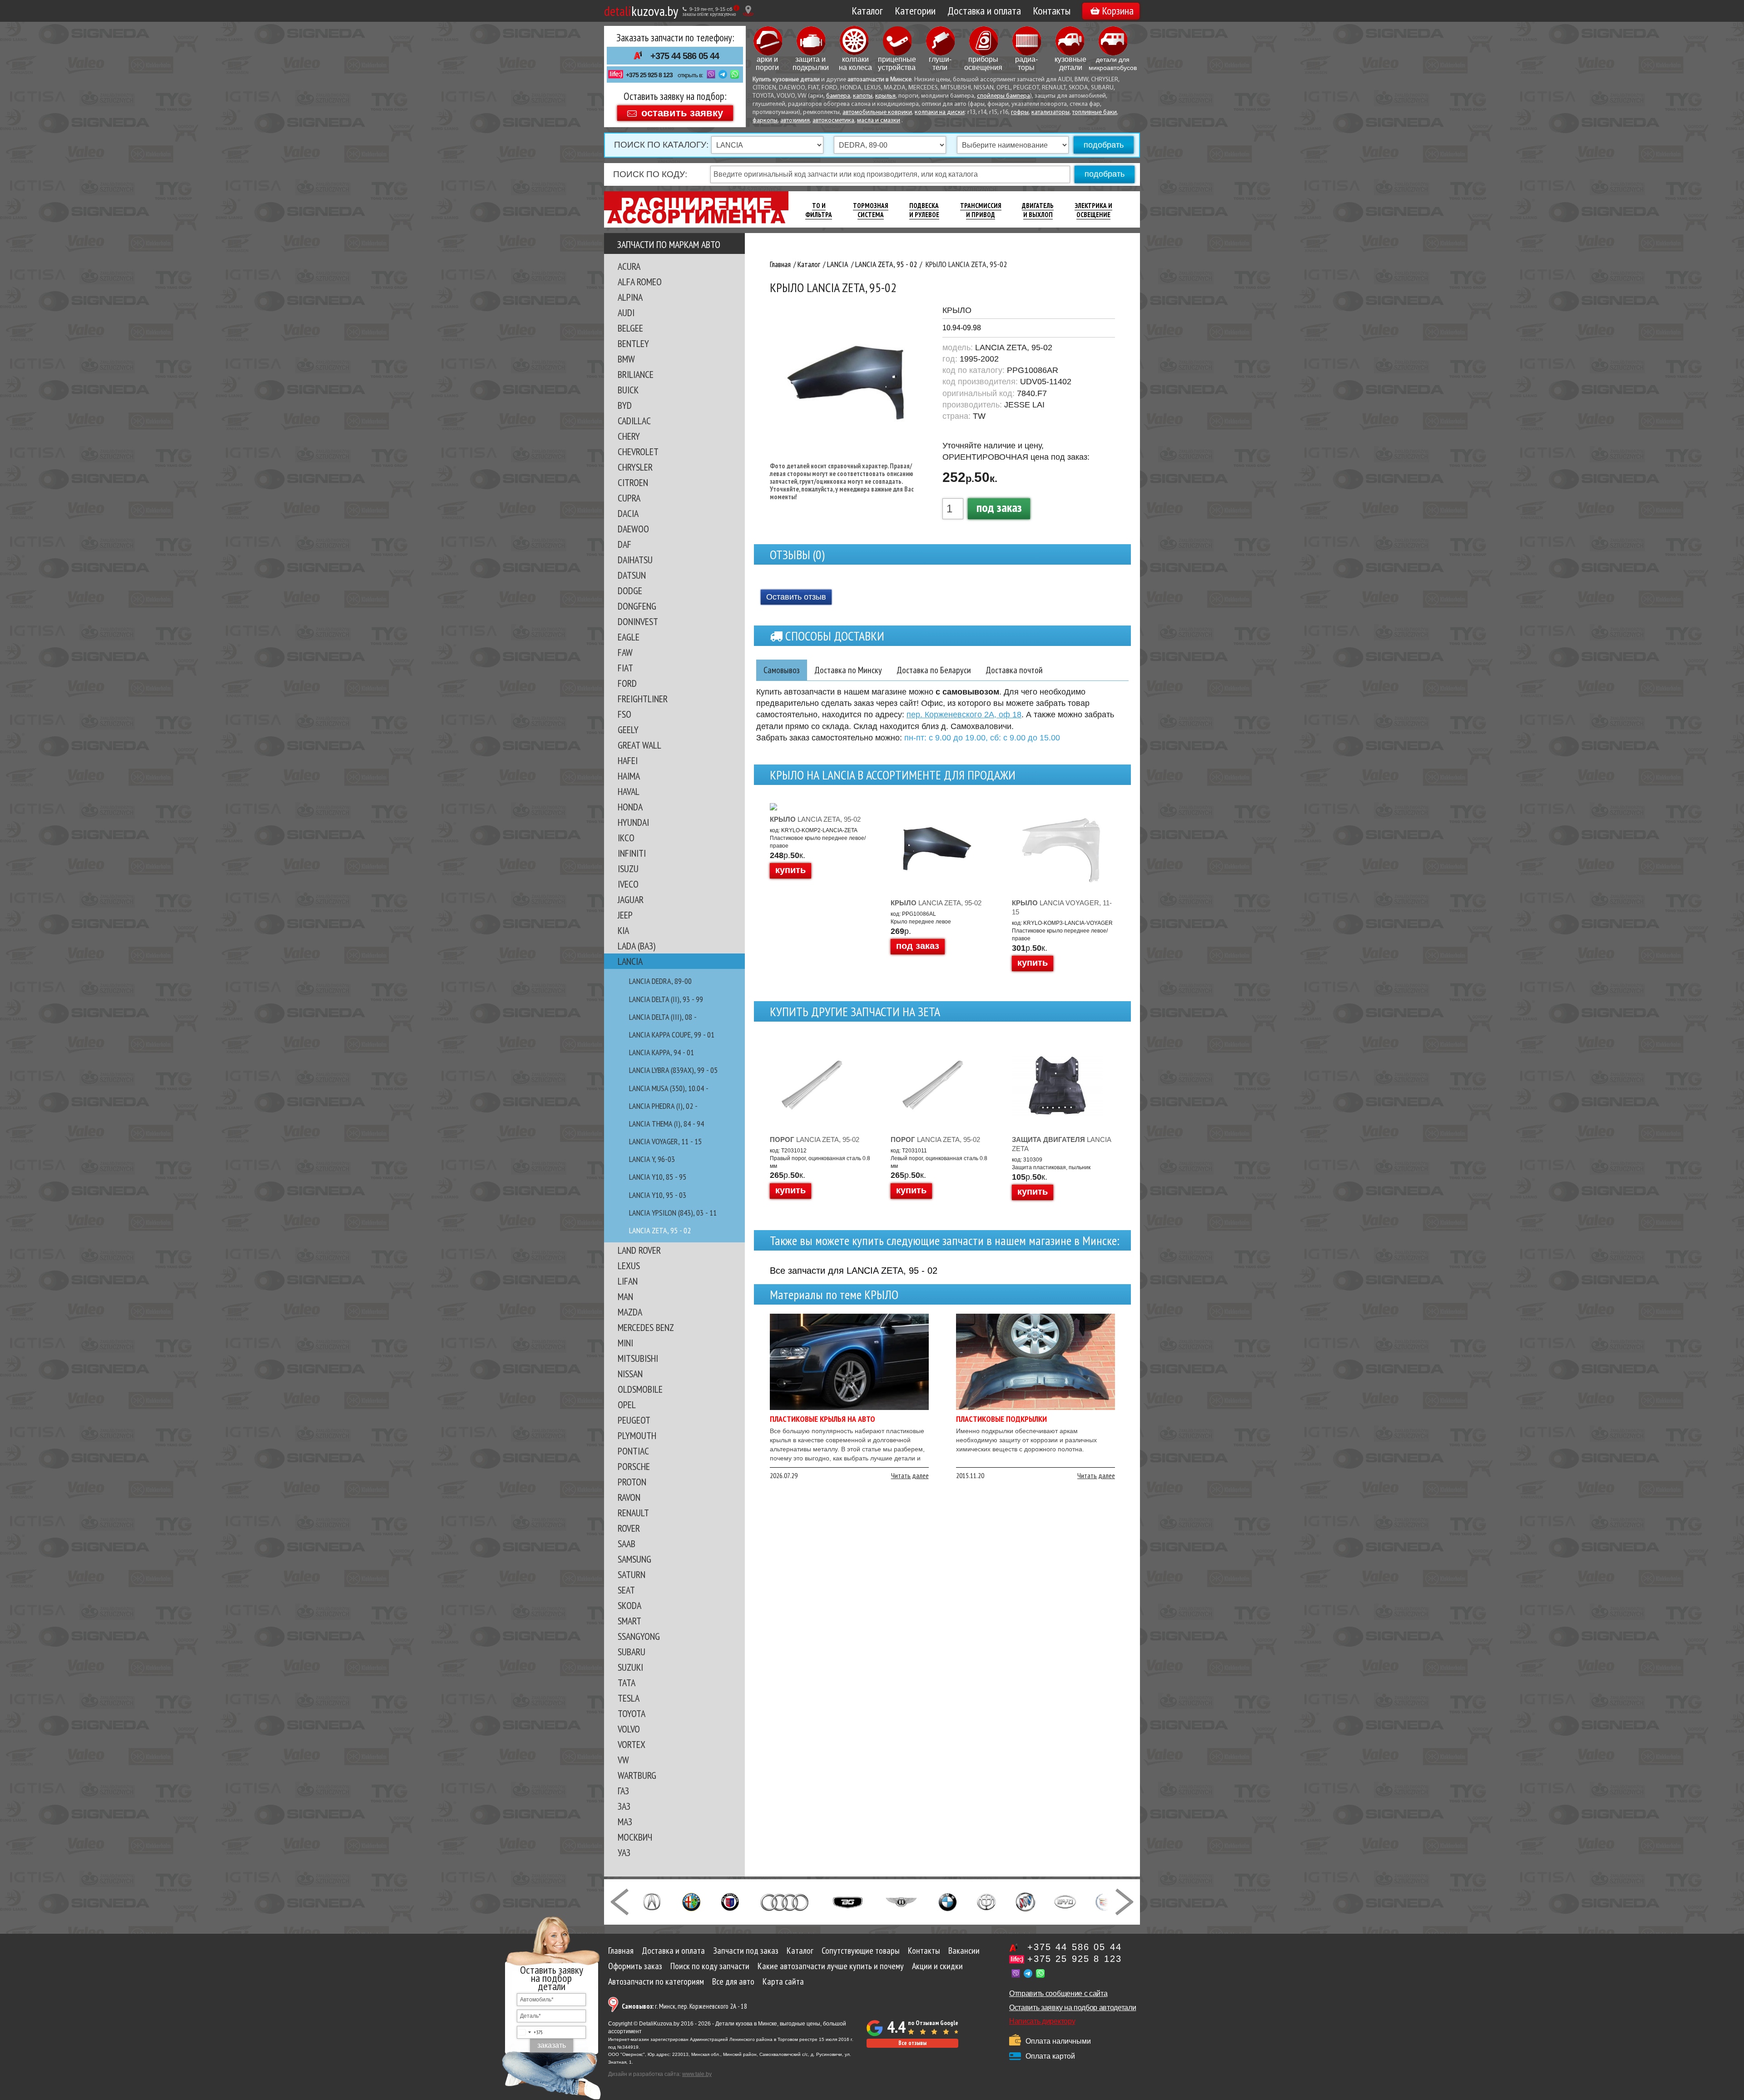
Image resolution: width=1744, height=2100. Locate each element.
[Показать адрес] (748, 11)
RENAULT (633, 1513)
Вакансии (964, 1951)
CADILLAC (634, 421)
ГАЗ (623, 1791)
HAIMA (629, 776)
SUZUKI (630, 1667)
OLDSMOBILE (640, 1389)
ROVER (629, 1528)
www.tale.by (697, 2074)
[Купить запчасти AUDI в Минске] (785, 1901)
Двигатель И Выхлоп (1038, 210)
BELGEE (630, 328)
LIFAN (628, 1281)
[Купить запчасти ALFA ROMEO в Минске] (691, 1901)
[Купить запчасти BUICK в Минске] (1026, 1901)
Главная (621, 1951)
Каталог (867, 11)
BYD (625, 405)
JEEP (625, 915)
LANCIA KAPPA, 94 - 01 (661, 1052)
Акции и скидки (937, 1966)
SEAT (626, 1590)
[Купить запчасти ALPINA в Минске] (730, 1901)
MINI (625, 1343)
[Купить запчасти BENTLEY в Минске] (901, 1901)
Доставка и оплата (984, 11)
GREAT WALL (639, 745)
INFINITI (632, 853)
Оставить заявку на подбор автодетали (1073, 2008)
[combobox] (530, 2032)
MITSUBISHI (638, 1358)
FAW (625, 652)
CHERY (629, 436)
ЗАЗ (624, 1806)
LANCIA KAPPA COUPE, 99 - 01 (672, 1035)
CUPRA (629, 498)
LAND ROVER (639, 1250)
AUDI (626, 313)
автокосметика (833, 121)
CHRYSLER (635, 467)
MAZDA (630, 1312)
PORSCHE (634, 1466)
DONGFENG (637, 606)
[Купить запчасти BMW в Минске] (948, 1901)
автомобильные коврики (877, 112)
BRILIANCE (636, 374)
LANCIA (630, 961)
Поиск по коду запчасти (710, 1966)
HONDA (630, 807)
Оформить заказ (635, 1966)
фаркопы (765, 121)
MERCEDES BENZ (646, 1327)
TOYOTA (632, 1713)
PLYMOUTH (637, 1435)
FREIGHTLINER (643, 699)
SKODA (629, 1605)
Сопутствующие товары (861, 1951)
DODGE (630, 591)
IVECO (628, 884)
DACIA (628, 513)
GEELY (628, 730)
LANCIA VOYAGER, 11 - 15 (665, 1141)
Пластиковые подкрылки (1001, 1419)
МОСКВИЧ (635, 1837)
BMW (626, 359)
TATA (627, 1683)
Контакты (1052, 11)
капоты (863, 96)
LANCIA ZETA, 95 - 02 (660, 1230)
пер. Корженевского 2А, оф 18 (964, 715)
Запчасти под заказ (746, 1951)
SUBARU (632, 1652)
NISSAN (630, 1374)
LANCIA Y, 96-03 (652, 1159)
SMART (629, 1621)
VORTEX (632, 1744)
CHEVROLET (638, 452)
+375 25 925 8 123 (649, 75)
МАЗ (625, 1822)
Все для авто (733, 1981)
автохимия (795, 121)
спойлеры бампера (1003, 96)
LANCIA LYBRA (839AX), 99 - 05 (673, 1070)
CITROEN (633, 482)
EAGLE (629, 637)
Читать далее (910, 1475)
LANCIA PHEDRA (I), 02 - (663, 1106)
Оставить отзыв (796, 597)
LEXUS (629, 1266)
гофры (1020, 112)
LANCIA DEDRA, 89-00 (660, 981)
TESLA (629, 1698)
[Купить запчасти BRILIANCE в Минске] (986, 1901)
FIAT (625, 668)
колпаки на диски (940, 112)
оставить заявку (682, 112)
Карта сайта (783, 1981)
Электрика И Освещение (1093, 210)
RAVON (629, 1497)
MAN (625, 1296)
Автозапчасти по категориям (656, 1981)
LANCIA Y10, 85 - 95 (658, 1177)
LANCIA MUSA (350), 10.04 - (669, 1088)
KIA (623, 930)
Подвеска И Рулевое (924, 210)
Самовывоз (782, 670)
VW (623, 1760)
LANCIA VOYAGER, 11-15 (1062, 907)
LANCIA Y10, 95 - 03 (658, 1195)
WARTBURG (637, 1775)
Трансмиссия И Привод (981, 210)
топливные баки (1095, 112)
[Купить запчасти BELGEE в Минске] (848, 1901)
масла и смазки (879, 121)
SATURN (632, 1574)
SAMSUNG (634, 1559)
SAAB (627, 1544)
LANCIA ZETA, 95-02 (815, 819)
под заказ (999, 507)
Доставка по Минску (848, 670)
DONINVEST (638, 621)
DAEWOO (633, 529)
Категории (915, 11)
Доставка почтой (1014, 670)
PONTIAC (633, 1451)
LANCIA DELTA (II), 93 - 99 (666, 999)
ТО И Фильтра (819, 210)
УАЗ (624, 1852)
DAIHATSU (635, 560)
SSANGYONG (639, 1636)
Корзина (1118, 11)
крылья (885, 96)
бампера (838, 96)
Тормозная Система (871, 210)
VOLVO (629, 1729)
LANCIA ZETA (1061, 1144)
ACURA (629, 266)
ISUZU (628, 869)
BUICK (628, 390)
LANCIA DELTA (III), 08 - (663, 1017)
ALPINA (630, 297)
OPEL (627, 1405)
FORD (627, 683)
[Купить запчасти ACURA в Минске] (652, 1901)
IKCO (626, 838)
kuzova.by (641, 11)
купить (790, 870)
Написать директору (1042, 2021)
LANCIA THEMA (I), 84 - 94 (666, 1124)
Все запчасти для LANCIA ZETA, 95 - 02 (854, 1271)
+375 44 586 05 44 (685, 56)
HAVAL (629, 791)
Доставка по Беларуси (934, 670)
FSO (624, 714)
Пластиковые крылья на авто (822, 1419)
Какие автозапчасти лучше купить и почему (831, 1966)
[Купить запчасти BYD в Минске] (1065, 1901)
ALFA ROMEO (640, 282)
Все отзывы (912, 2043)
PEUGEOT (634, 1420)
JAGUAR (631, 899)
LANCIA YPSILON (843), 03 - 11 (673, 1213)
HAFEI (628, 760)
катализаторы (1050, 112)
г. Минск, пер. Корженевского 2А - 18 (684, 2006)
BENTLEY (633, 343)
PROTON (632, 1482)
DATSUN (632, 575)
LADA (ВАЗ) (637, 946)
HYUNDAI (633, 822)
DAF (624, 544)
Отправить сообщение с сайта (1058, 1993)
